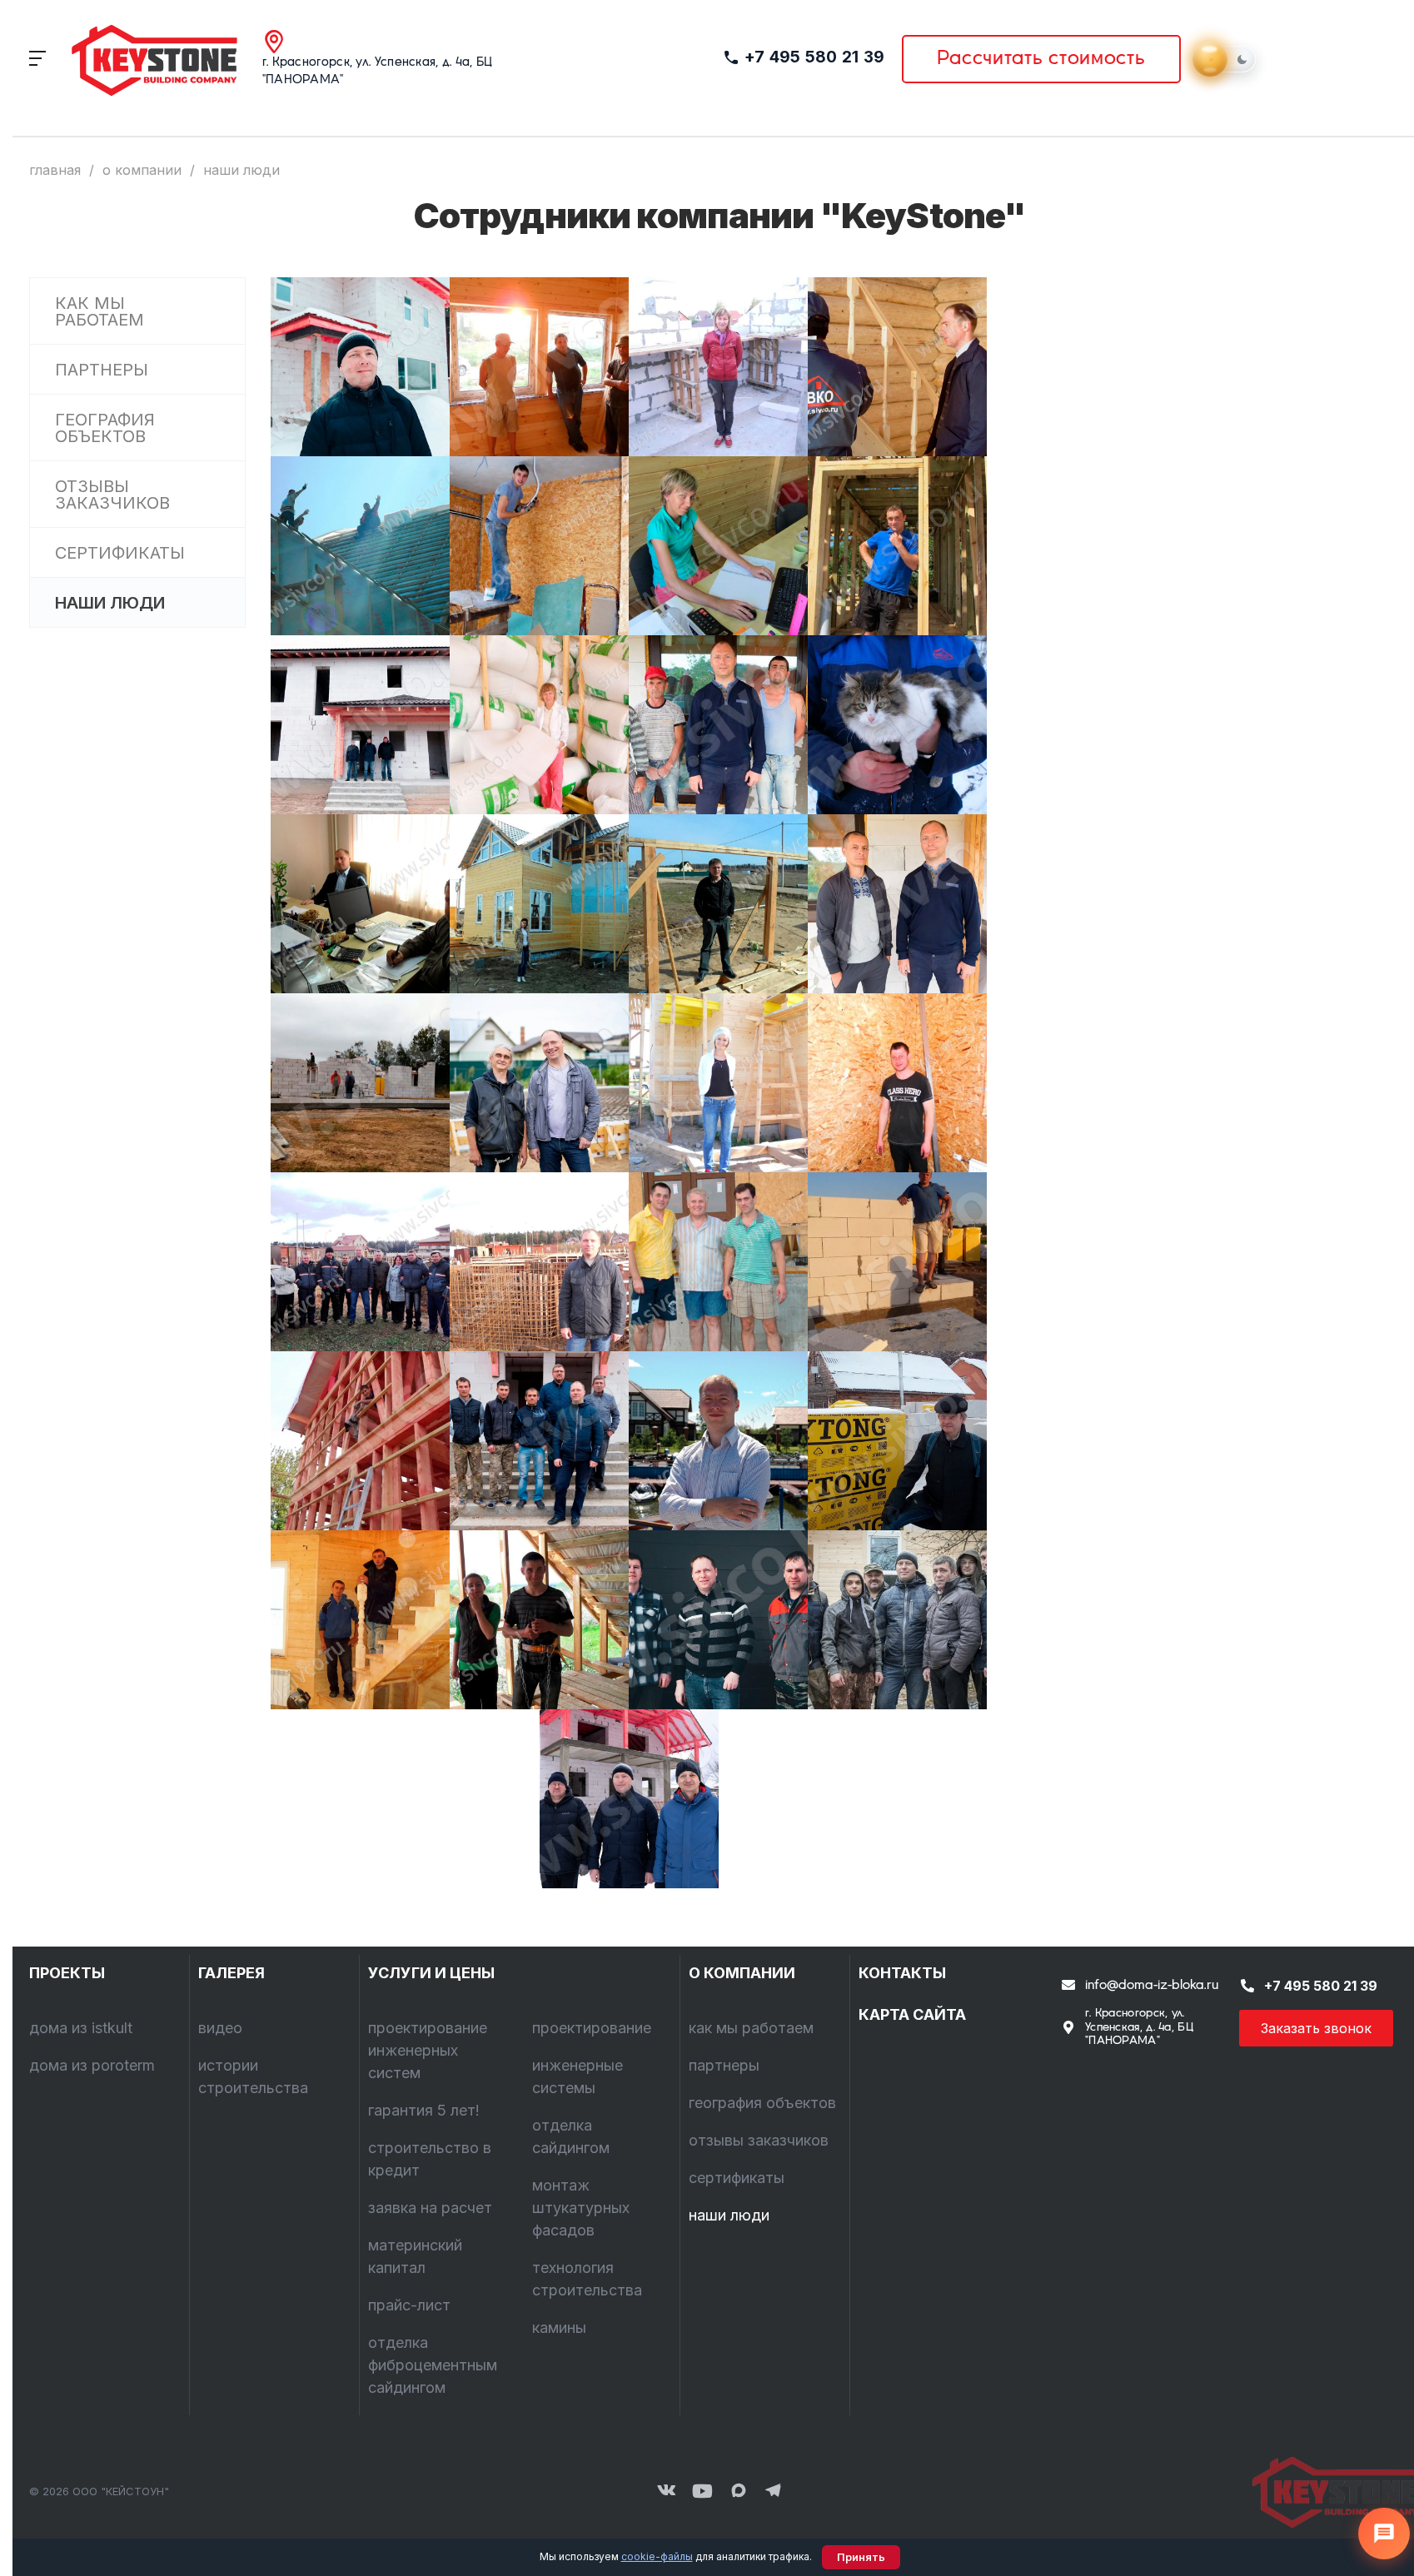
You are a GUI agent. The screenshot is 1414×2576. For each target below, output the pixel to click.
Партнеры (102, 370)
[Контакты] (1327, 2491)
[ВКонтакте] (666, 2491)
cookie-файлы (657, 2556)
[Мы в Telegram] (774, 2491)
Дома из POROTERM (92, 2065)
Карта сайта (912, 2014)
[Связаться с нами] (1384, 2534)
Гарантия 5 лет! (424, 2110)
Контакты (902, 1973)
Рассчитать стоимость (1041, 59)
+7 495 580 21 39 (815, 57)
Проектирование (592, 2028)
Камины (559, 2327)
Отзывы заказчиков (112, 495)
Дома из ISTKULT (81, 2028)
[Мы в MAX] (739, 2491)
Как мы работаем (100, 311)
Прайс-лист (409, 2305)
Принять (861, 2557)
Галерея (232, 1973)
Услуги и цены (431, 1973)
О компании (742, 1973)
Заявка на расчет (430, 2208)
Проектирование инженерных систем (428, 2050)
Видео (220, 2028)
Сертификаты (120, 553)
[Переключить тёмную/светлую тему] (1227, 59)
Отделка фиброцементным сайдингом (433, 2365)
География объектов (105, 428)
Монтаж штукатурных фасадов (581, 2208)
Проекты (67, 1973)
